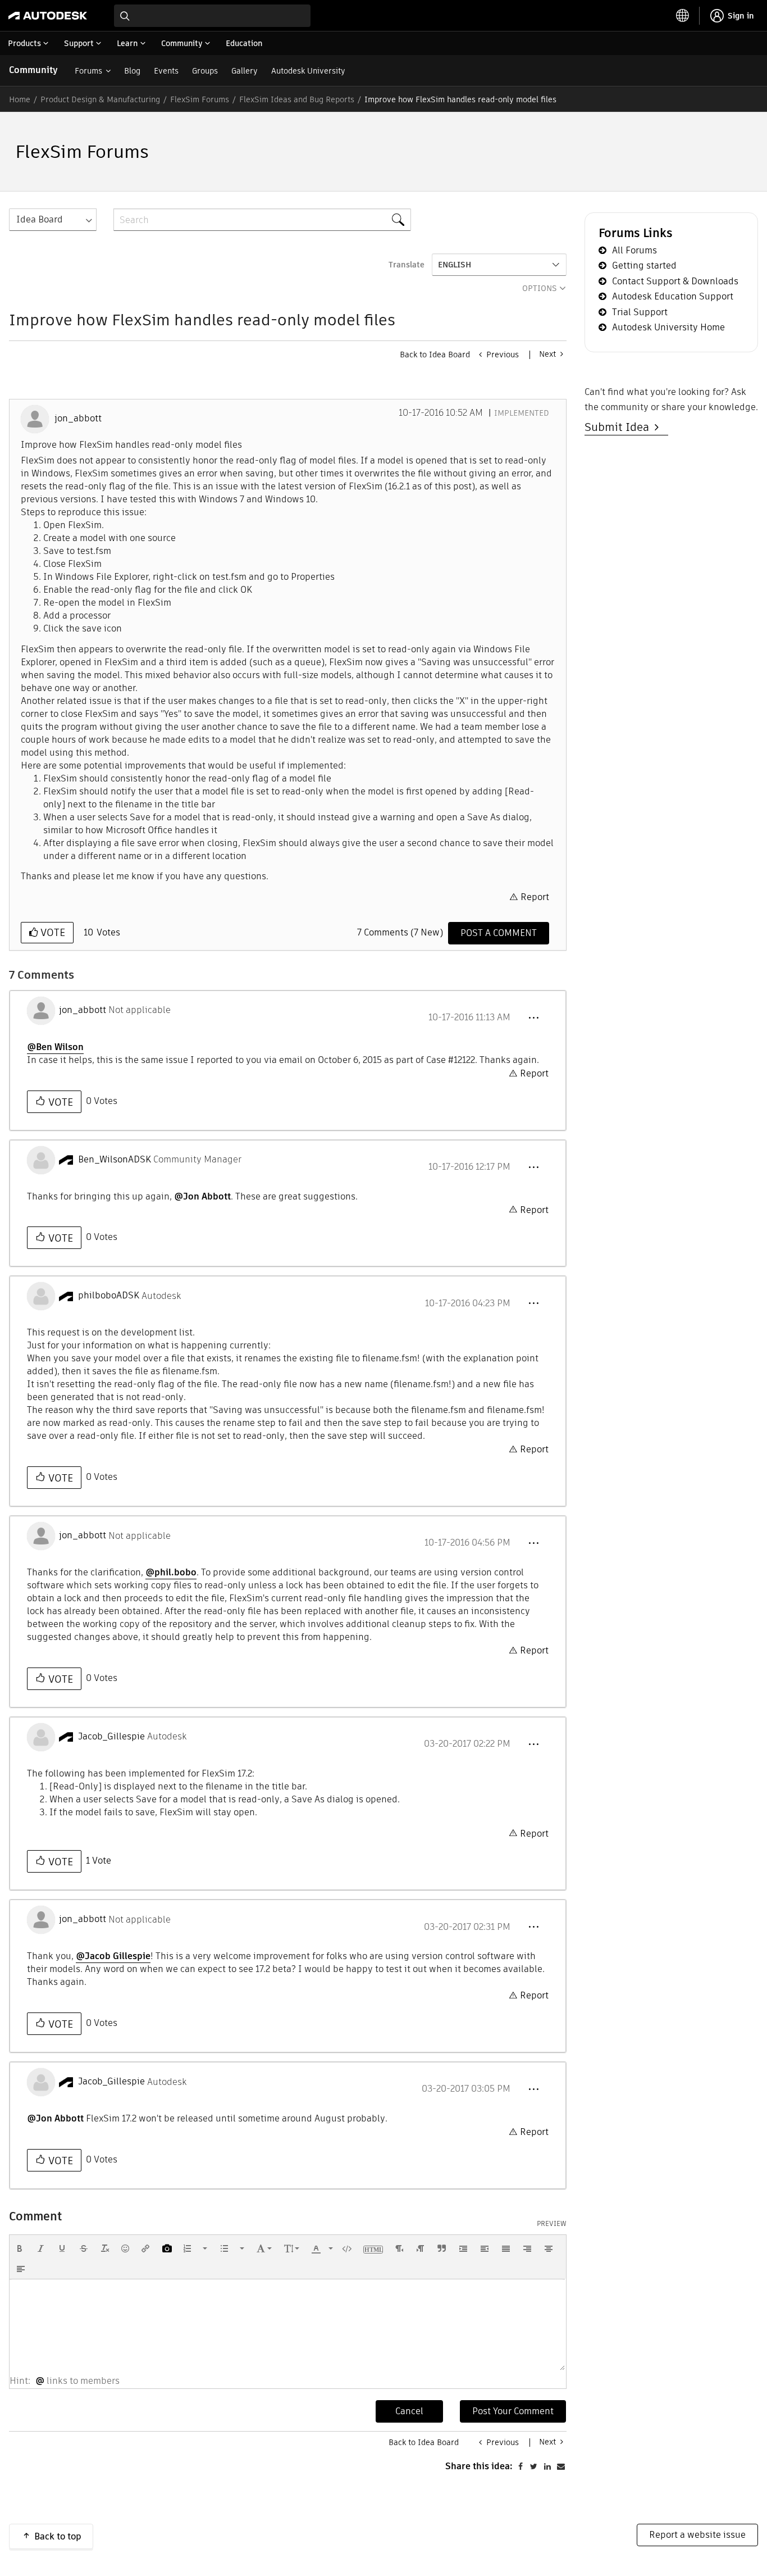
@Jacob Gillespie (113, 1956)
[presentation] (20, 2248)
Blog (132, 71)
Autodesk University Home (668, 327)
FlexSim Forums (200, 99)
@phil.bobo (171, 1572)
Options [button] (540, 288)
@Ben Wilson (55, 1047)
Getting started (644, 265)
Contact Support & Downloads (675, 281)
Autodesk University (308, 71)
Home (20, 99)
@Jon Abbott (202, 1196)
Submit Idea (620, 427)
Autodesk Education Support (673, 296)
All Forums (634, 250)
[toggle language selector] (683, 16)
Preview (552, 2224)
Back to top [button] (58, 2536)
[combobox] (212, 16)
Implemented (522, 413)
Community (33, 70)
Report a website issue (697, 2535)
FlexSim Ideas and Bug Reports (297, 99)
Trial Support (640, 312)
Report (535, 897)
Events (166, 71)
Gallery (245, 71)
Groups (205, 71)
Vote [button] (51, 932)
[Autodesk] (48, 16)
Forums (88, 71)
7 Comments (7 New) (400, 932)
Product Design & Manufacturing (100, 99)
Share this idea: (479, 2466)
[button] (533, 1018)
